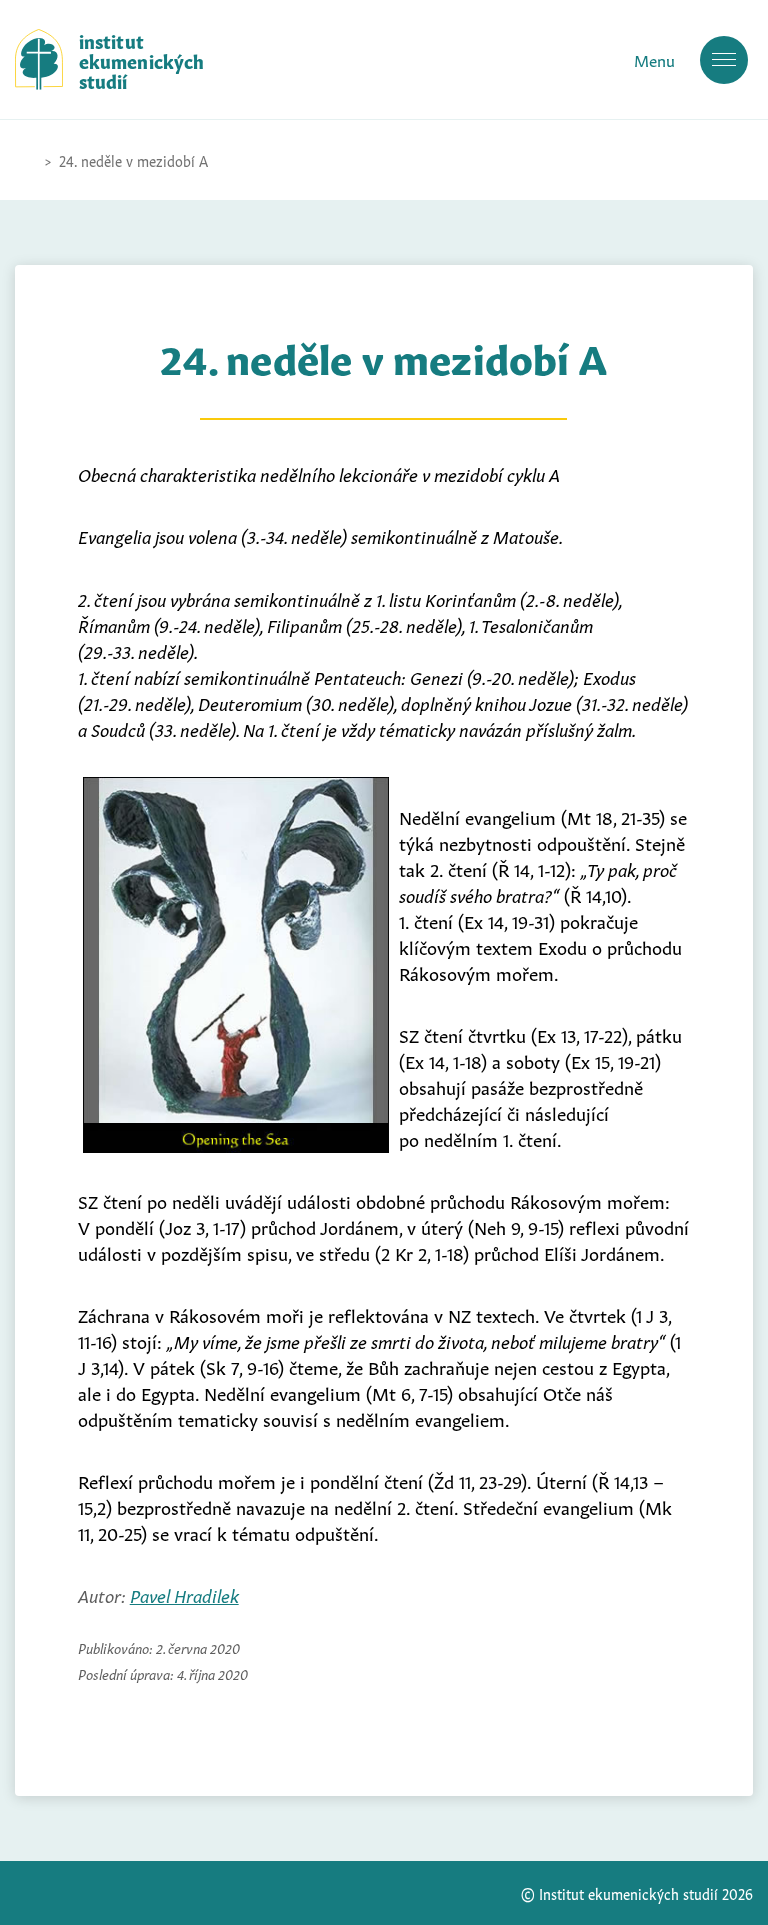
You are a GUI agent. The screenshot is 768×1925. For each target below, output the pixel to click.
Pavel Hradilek (184, 1594)
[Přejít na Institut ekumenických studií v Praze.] (25, 160)
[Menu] (724, 60)
